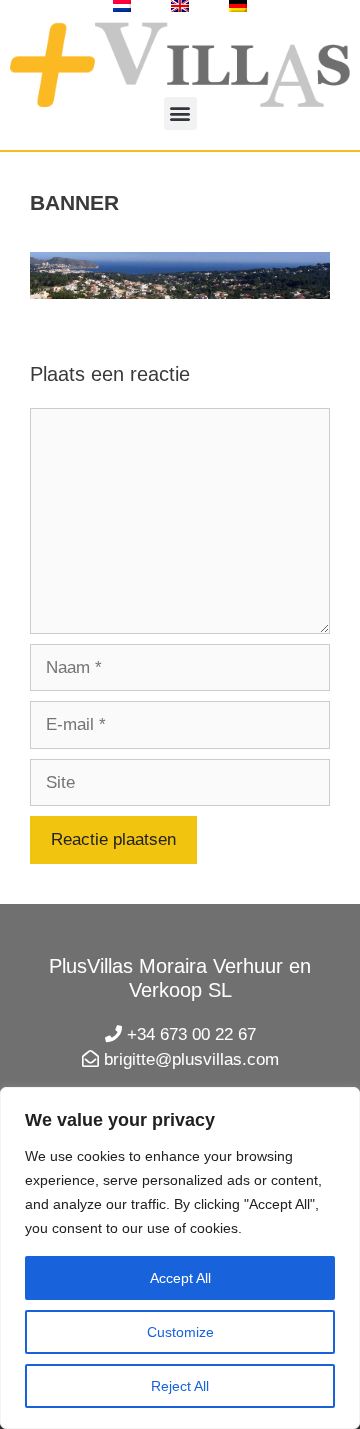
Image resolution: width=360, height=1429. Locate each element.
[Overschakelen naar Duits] (238, 6)
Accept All (180, 1278)
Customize (180, 1332)
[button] (180, 113)
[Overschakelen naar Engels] (180, 6)
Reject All (180, 1386)
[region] (180, 1258)
